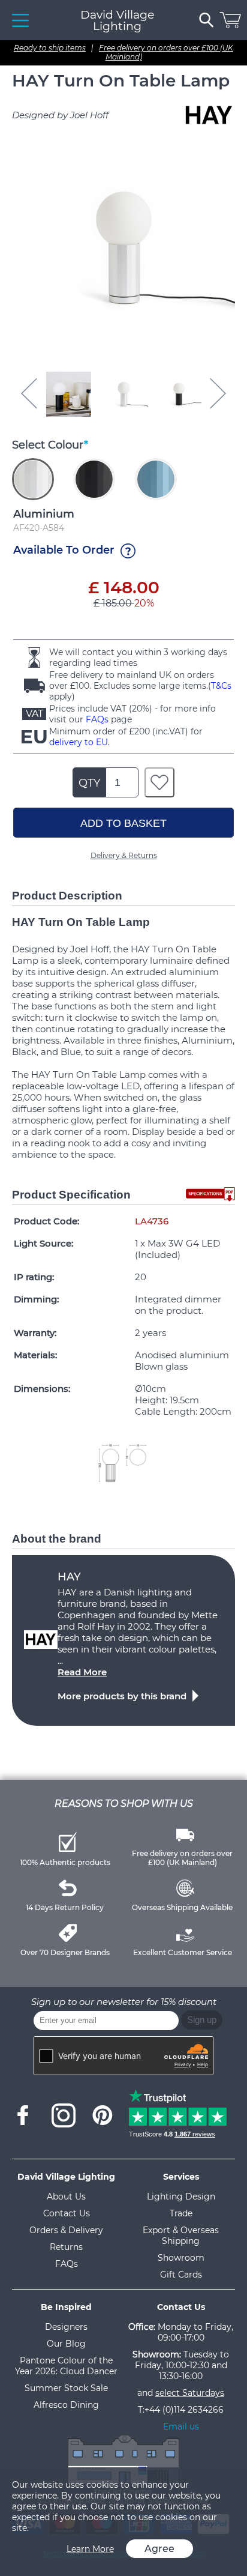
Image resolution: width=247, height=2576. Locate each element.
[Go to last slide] (29, 393)
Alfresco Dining (66, 2405)
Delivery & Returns (124, 855)
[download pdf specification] (210, 1194)
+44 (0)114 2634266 (184, 2410)
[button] (68, 394)
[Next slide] (218, 393)
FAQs (97, 719)
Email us (181, 2426)
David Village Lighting (117, 20)
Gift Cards (181, 2275)
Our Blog (66, 2344)
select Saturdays (190, 2393)
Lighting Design (181, 2197)
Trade (181, 2213)
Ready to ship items (50, 48)
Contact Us (67, 2213)
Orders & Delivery (66, 2230)
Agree (159, 2549)
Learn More (90, 2549)
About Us (66, 2197)
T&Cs (221, 686)
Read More (82, 1672)
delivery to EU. (79, 742)
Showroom (181, 2258)
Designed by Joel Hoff (60, 115)
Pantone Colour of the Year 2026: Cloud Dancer (66, 2366)
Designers (66, 2327)
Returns (66, 2247)
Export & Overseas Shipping (181, 2236)
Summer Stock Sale (66, 2388)
